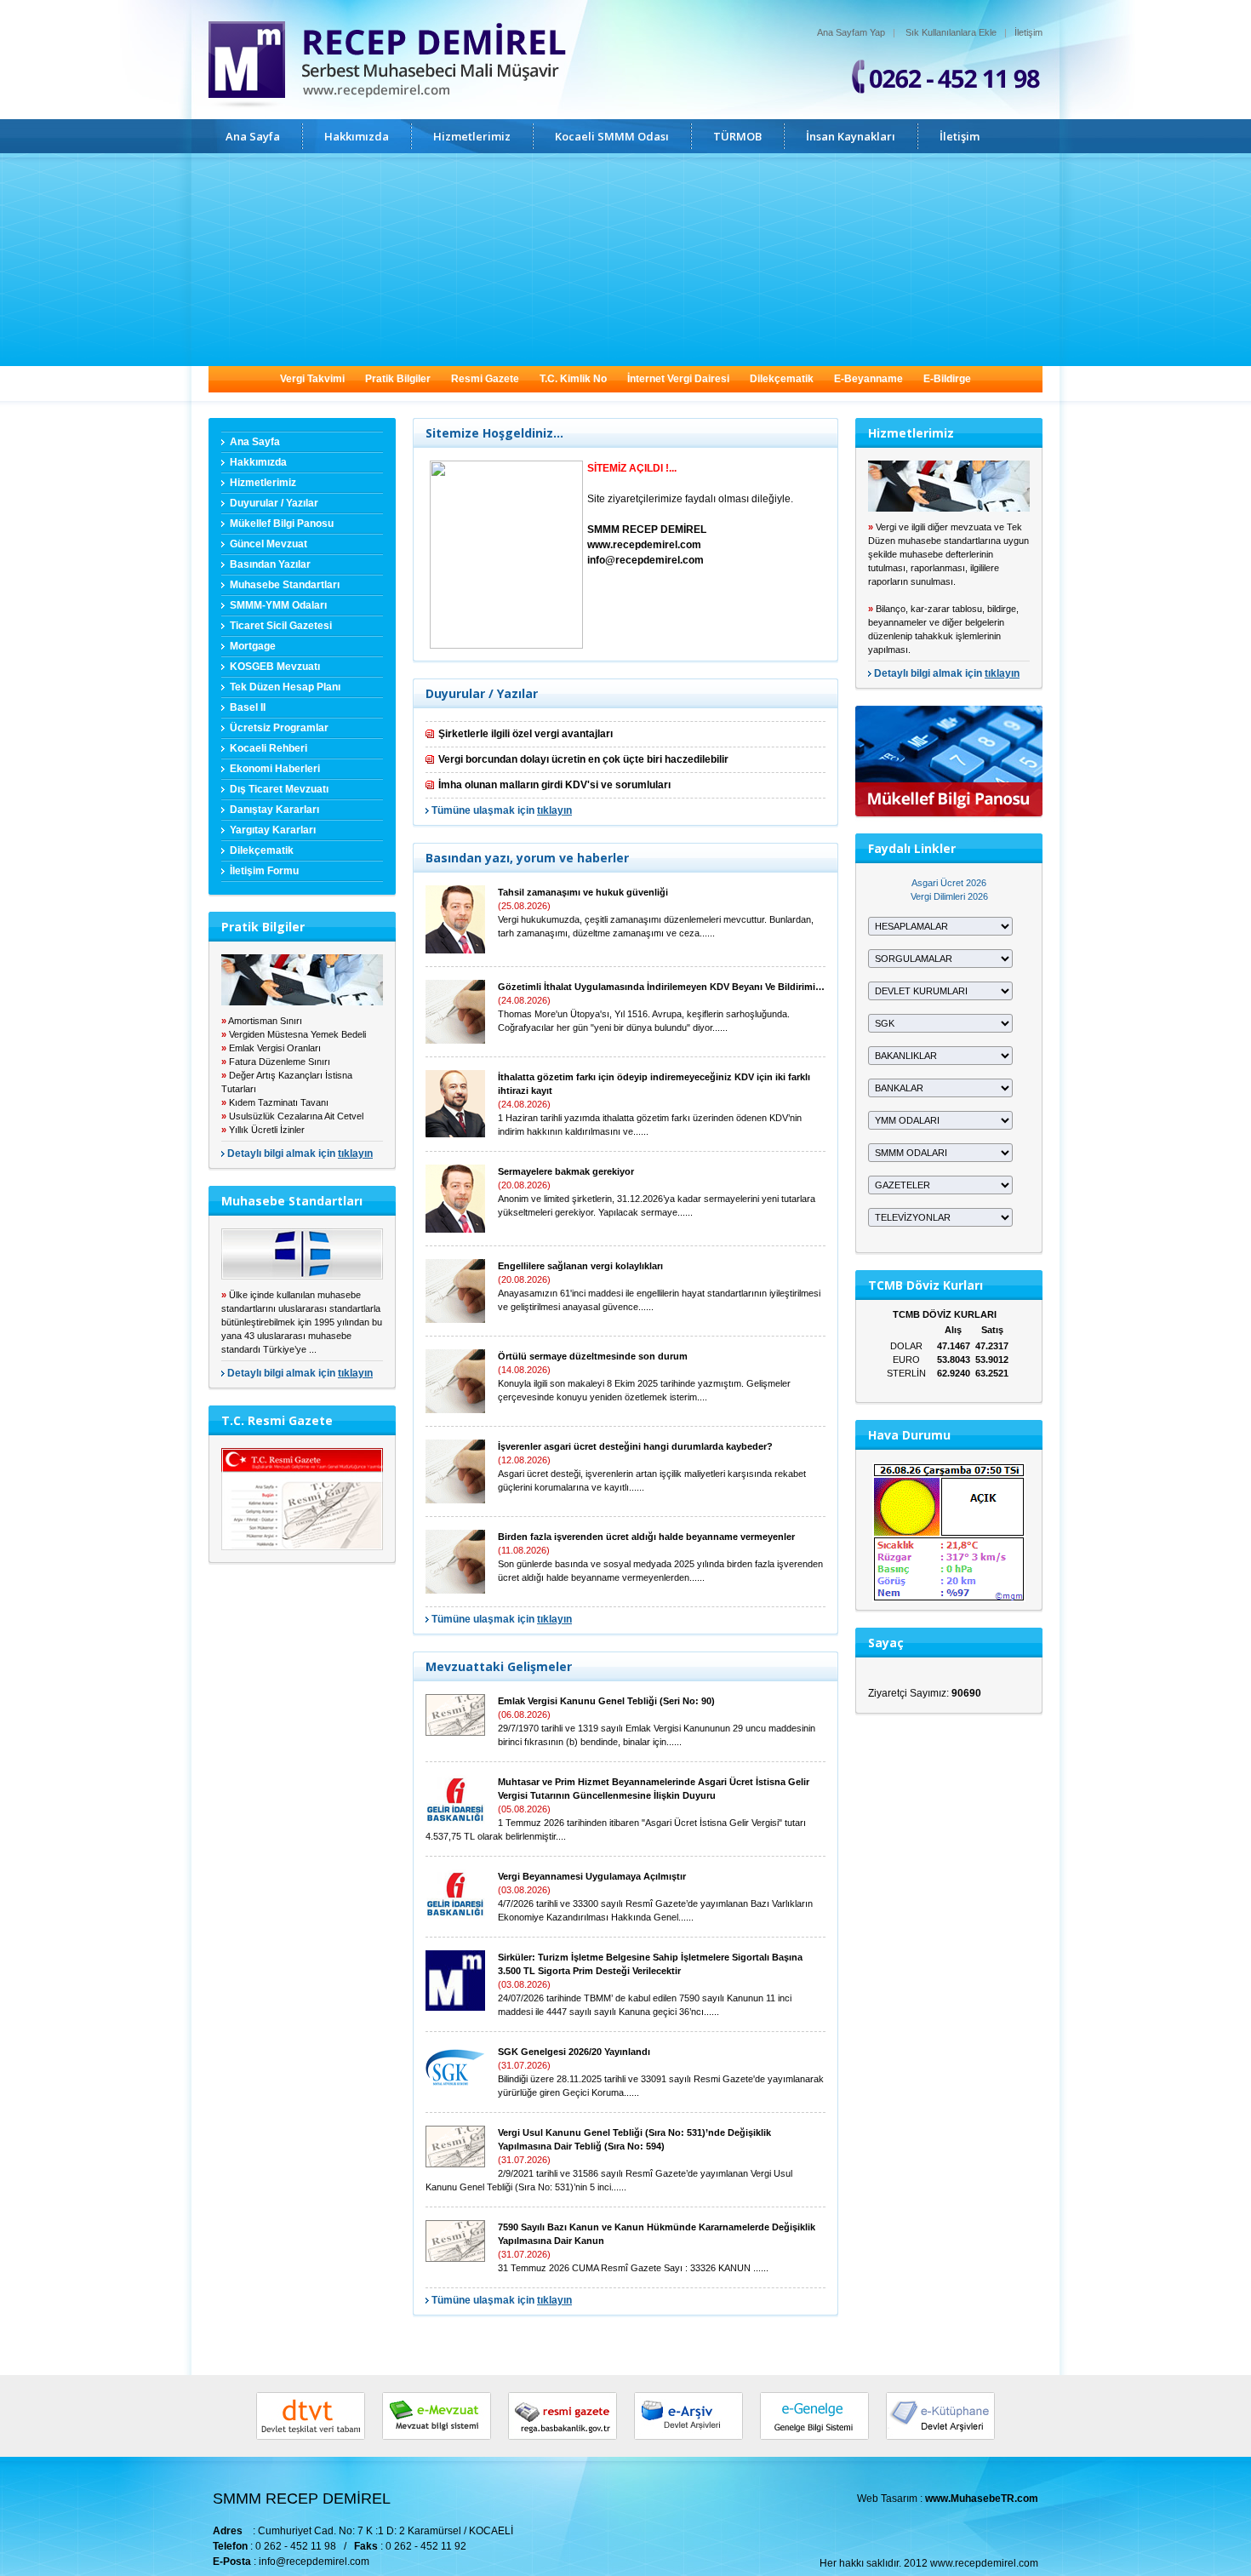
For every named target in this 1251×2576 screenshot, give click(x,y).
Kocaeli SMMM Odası (612, 136)
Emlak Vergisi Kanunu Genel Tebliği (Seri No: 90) (606, 1701)
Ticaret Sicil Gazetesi (281, 626)
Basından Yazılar (270, 564)
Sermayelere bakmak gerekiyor (566, 1171)
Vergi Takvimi (312, 379)
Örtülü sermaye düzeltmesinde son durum (593, 1356)
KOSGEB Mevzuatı (275, 667)
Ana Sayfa (253, 136)
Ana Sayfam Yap (851, 32)
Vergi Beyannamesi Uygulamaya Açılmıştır (592, 1876)
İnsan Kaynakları (851, 136)
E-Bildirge (947, 379)
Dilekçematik (782, 379)
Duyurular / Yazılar (274, 503)
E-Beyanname (868, 379)
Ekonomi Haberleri (275, 769)
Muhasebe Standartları (285, 585)
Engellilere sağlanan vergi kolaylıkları (580, 1266)
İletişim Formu (264, 871)
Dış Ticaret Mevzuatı (279, 789)
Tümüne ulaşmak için (502, 810)
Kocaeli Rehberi (268, 748)
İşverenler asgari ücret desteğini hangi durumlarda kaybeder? (635, 1446)
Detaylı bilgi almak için (300, 1153)
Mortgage (253, 646)
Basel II (248, 707)
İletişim (1028, 32)
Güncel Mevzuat (268, 544)
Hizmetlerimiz (472, 136)
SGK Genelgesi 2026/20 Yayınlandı (574, 2052)
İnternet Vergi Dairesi (678, 379)
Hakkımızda (357, 136)
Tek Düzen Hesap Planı (285, 687)
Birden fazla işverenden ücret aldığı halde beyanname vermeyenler (646, 1537)
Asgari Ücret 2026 (949, 883)
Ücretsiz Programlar (279, 728)
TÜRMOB (737, 136)
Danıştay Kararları (274, 810)
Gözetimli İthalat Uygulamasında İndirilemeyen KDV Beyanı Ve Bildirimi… (661, 987)
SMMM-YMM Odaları (278, 605)
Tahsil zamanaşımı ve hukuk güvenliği (583, 892)
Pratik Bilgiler (398, 379)
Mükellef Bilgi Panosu (282, 524)
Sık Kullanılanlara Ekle (951, 32)
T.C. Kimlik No (573, 379)
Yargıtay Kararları (273, 830)
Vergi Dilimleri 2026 (949, 896)
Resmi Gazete (485, 379)
